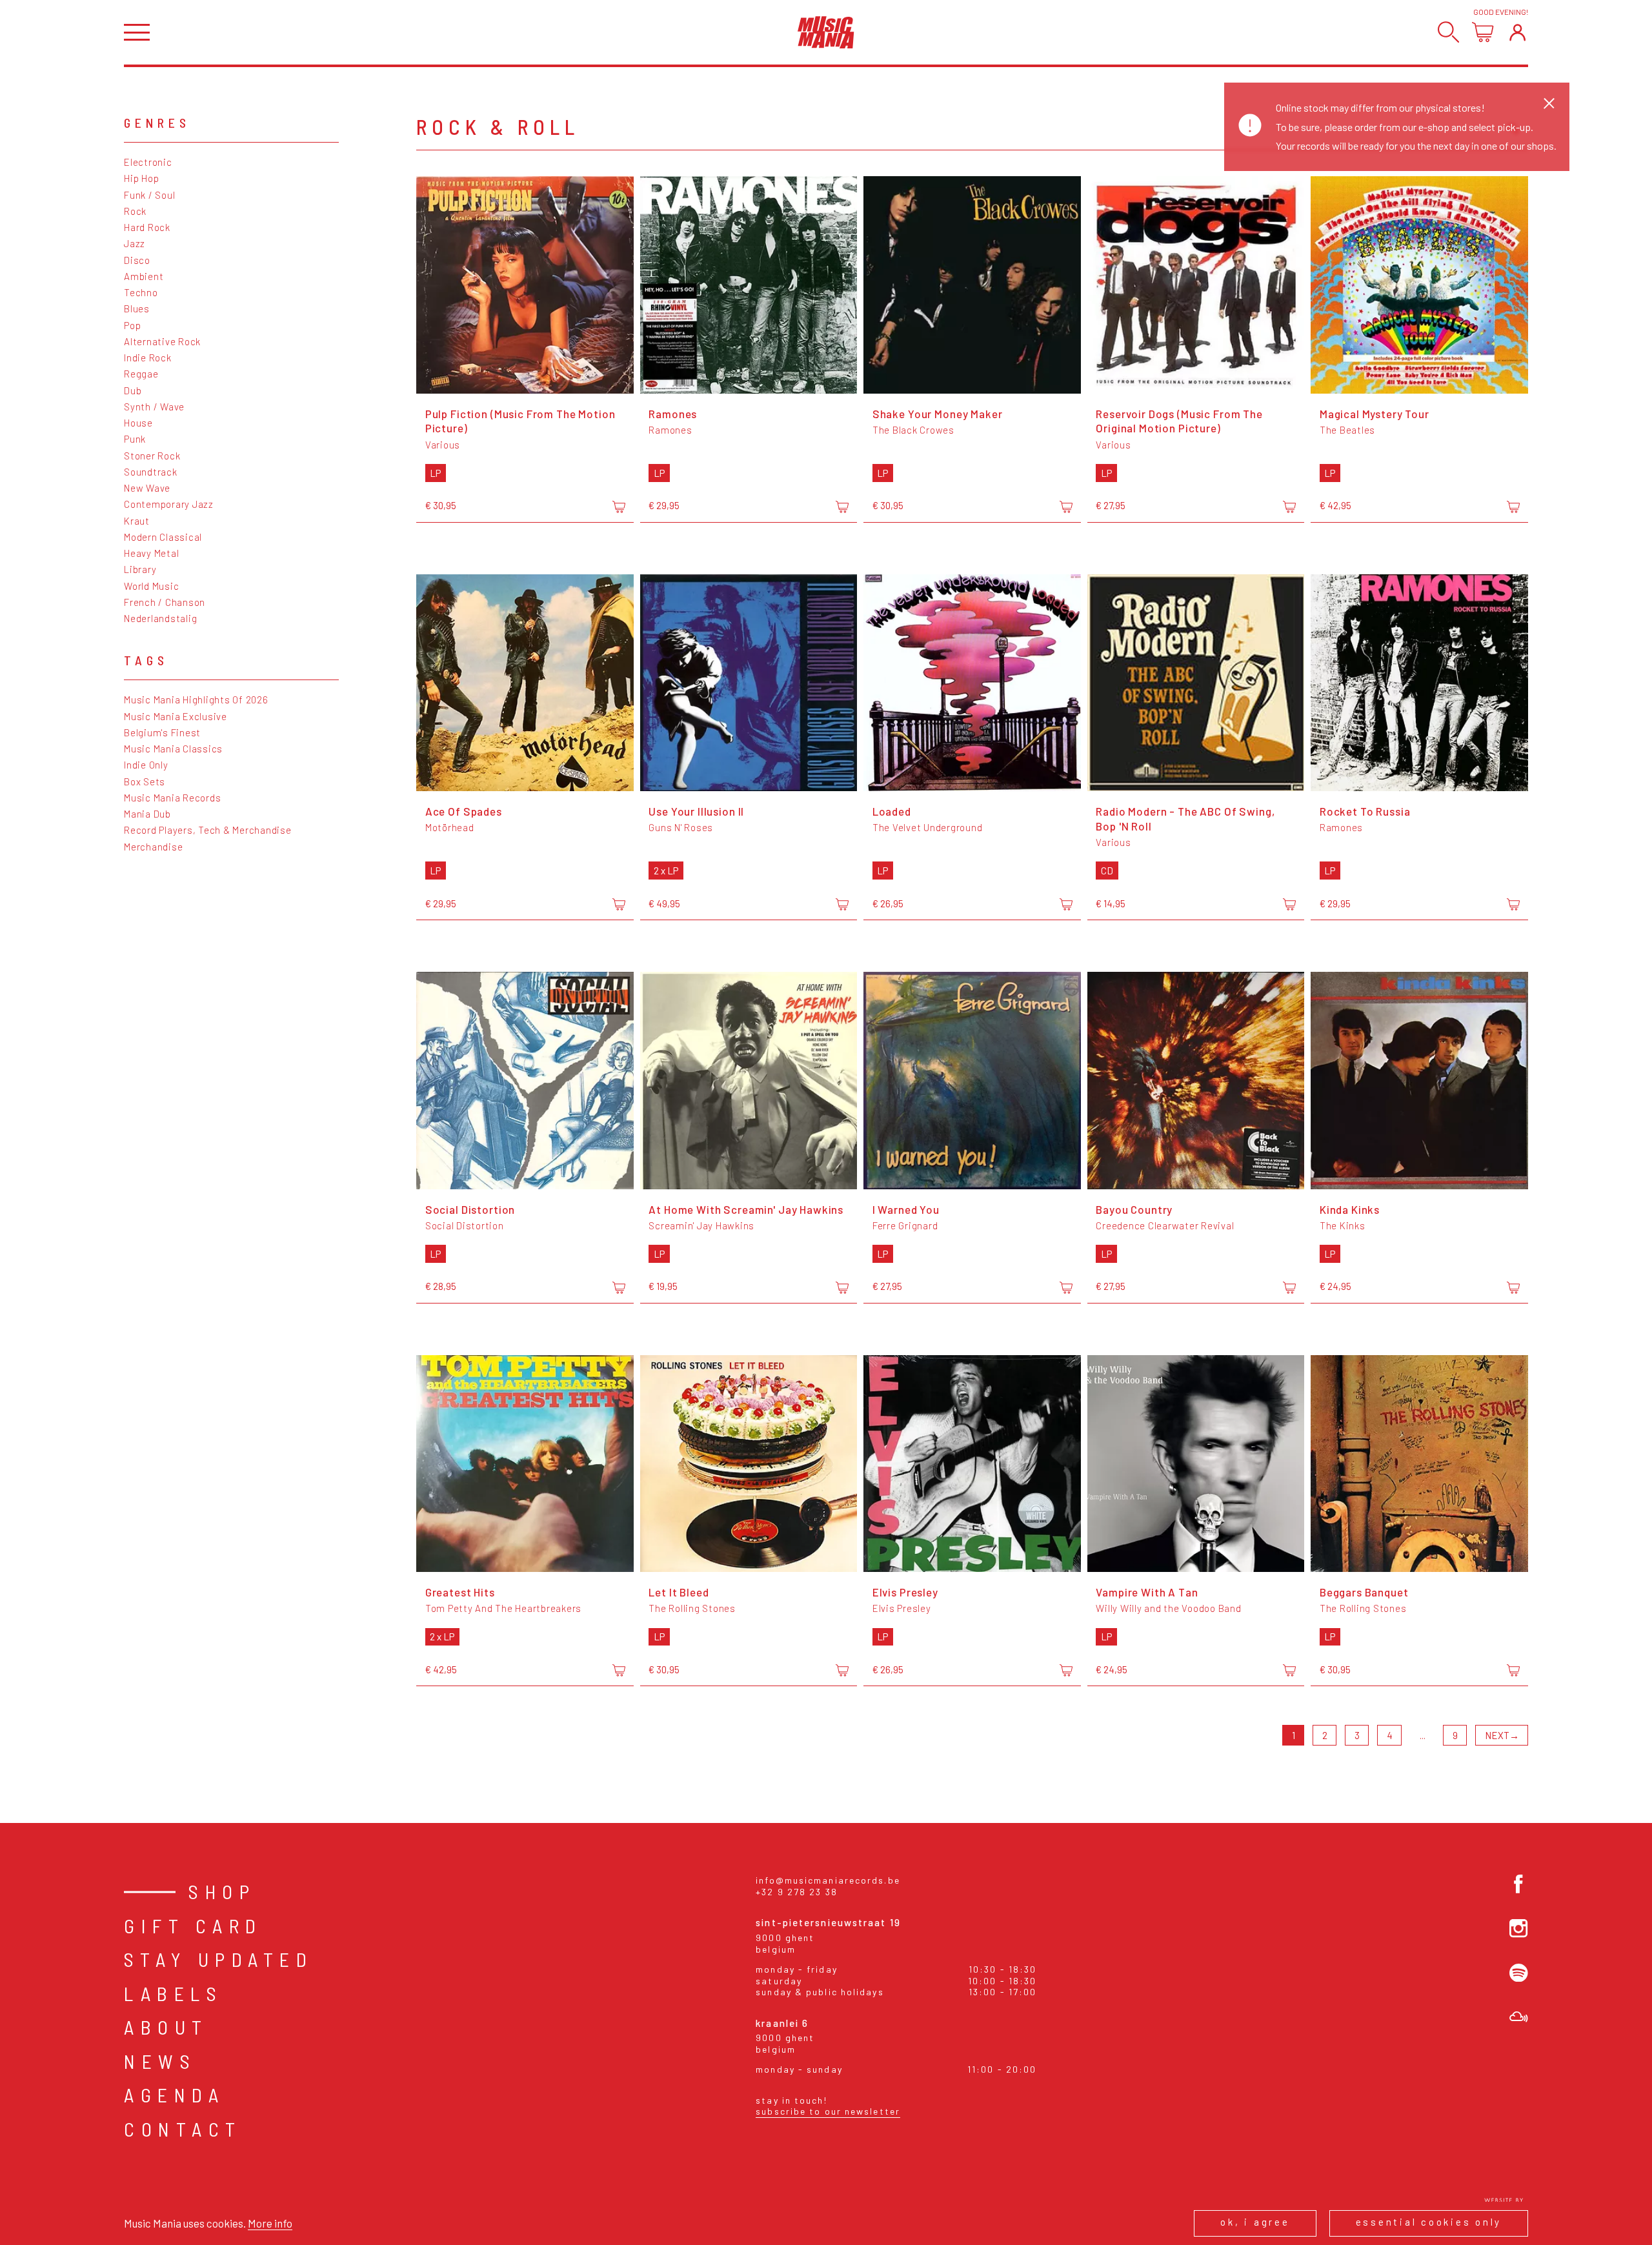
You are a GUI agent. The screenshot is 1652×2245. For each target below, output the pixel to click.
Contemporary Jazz (169, 504)
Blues (137, 308)
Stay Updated (218, 1959)
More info (270, 2223)
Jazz (135, 243)
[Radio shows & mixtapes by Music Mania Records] (1519, 2017)
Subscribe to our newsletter (828, 2111)
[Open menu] (137, 33)
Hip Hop (141, 178)
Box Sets (145, 781)
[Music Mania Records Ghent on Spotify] (1519, 1973)
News (160, 2061)
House (138, 423)
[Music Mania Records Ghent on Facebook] (1519, 1884)
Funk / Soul (149, 195)
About (166, 2027)
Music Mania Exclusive (176, 716)
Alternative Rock (162, 341)
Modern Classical (163, 537)
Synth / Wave (154, 407)
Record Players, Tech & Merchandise (208, 830)
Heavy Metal (151, 553)
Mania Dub (147, 814)
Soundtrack (151, 472)
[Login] (1517, 32)
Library (140, 569)
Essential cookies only (1429, 2222)
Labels (173, 1993)
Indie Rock (148, 357)
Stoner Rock (152, 456)
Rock (135, 211)
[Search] (1448, 32)
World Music (151, 586)
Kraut (137, 521)
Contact (183, 2129)
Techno (141, 292)
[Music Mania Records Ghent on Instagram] (1519, 1928)
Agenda (174, 2095)
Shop (222, 1891)
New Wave (147, 488)
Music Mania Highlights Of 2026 (196, 700)
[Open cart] (1483, 32)
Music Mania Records (172, 798)
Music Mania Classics (173, 749)
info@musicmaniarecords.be (828, 1880)
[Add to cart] (619, 507)
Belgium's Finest (162, 732)
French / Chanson (165, 602)
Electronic (148, 162)
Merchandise (153, 847)
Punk (135, 439)
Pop (132, 325)
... (1423, 1735)
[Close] (1549, 103)
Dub (133, 390)
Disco (137, 260)
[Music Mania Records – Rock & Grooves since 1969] (826, 32)
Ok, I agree (1255, 2222)
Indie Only (146, 765)
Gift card (193, 1926)
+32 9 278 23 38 (797, 1892)
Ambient (144, 276)
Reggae (141, 374)
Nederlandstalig (160, 618)
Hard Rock (147, 227)
